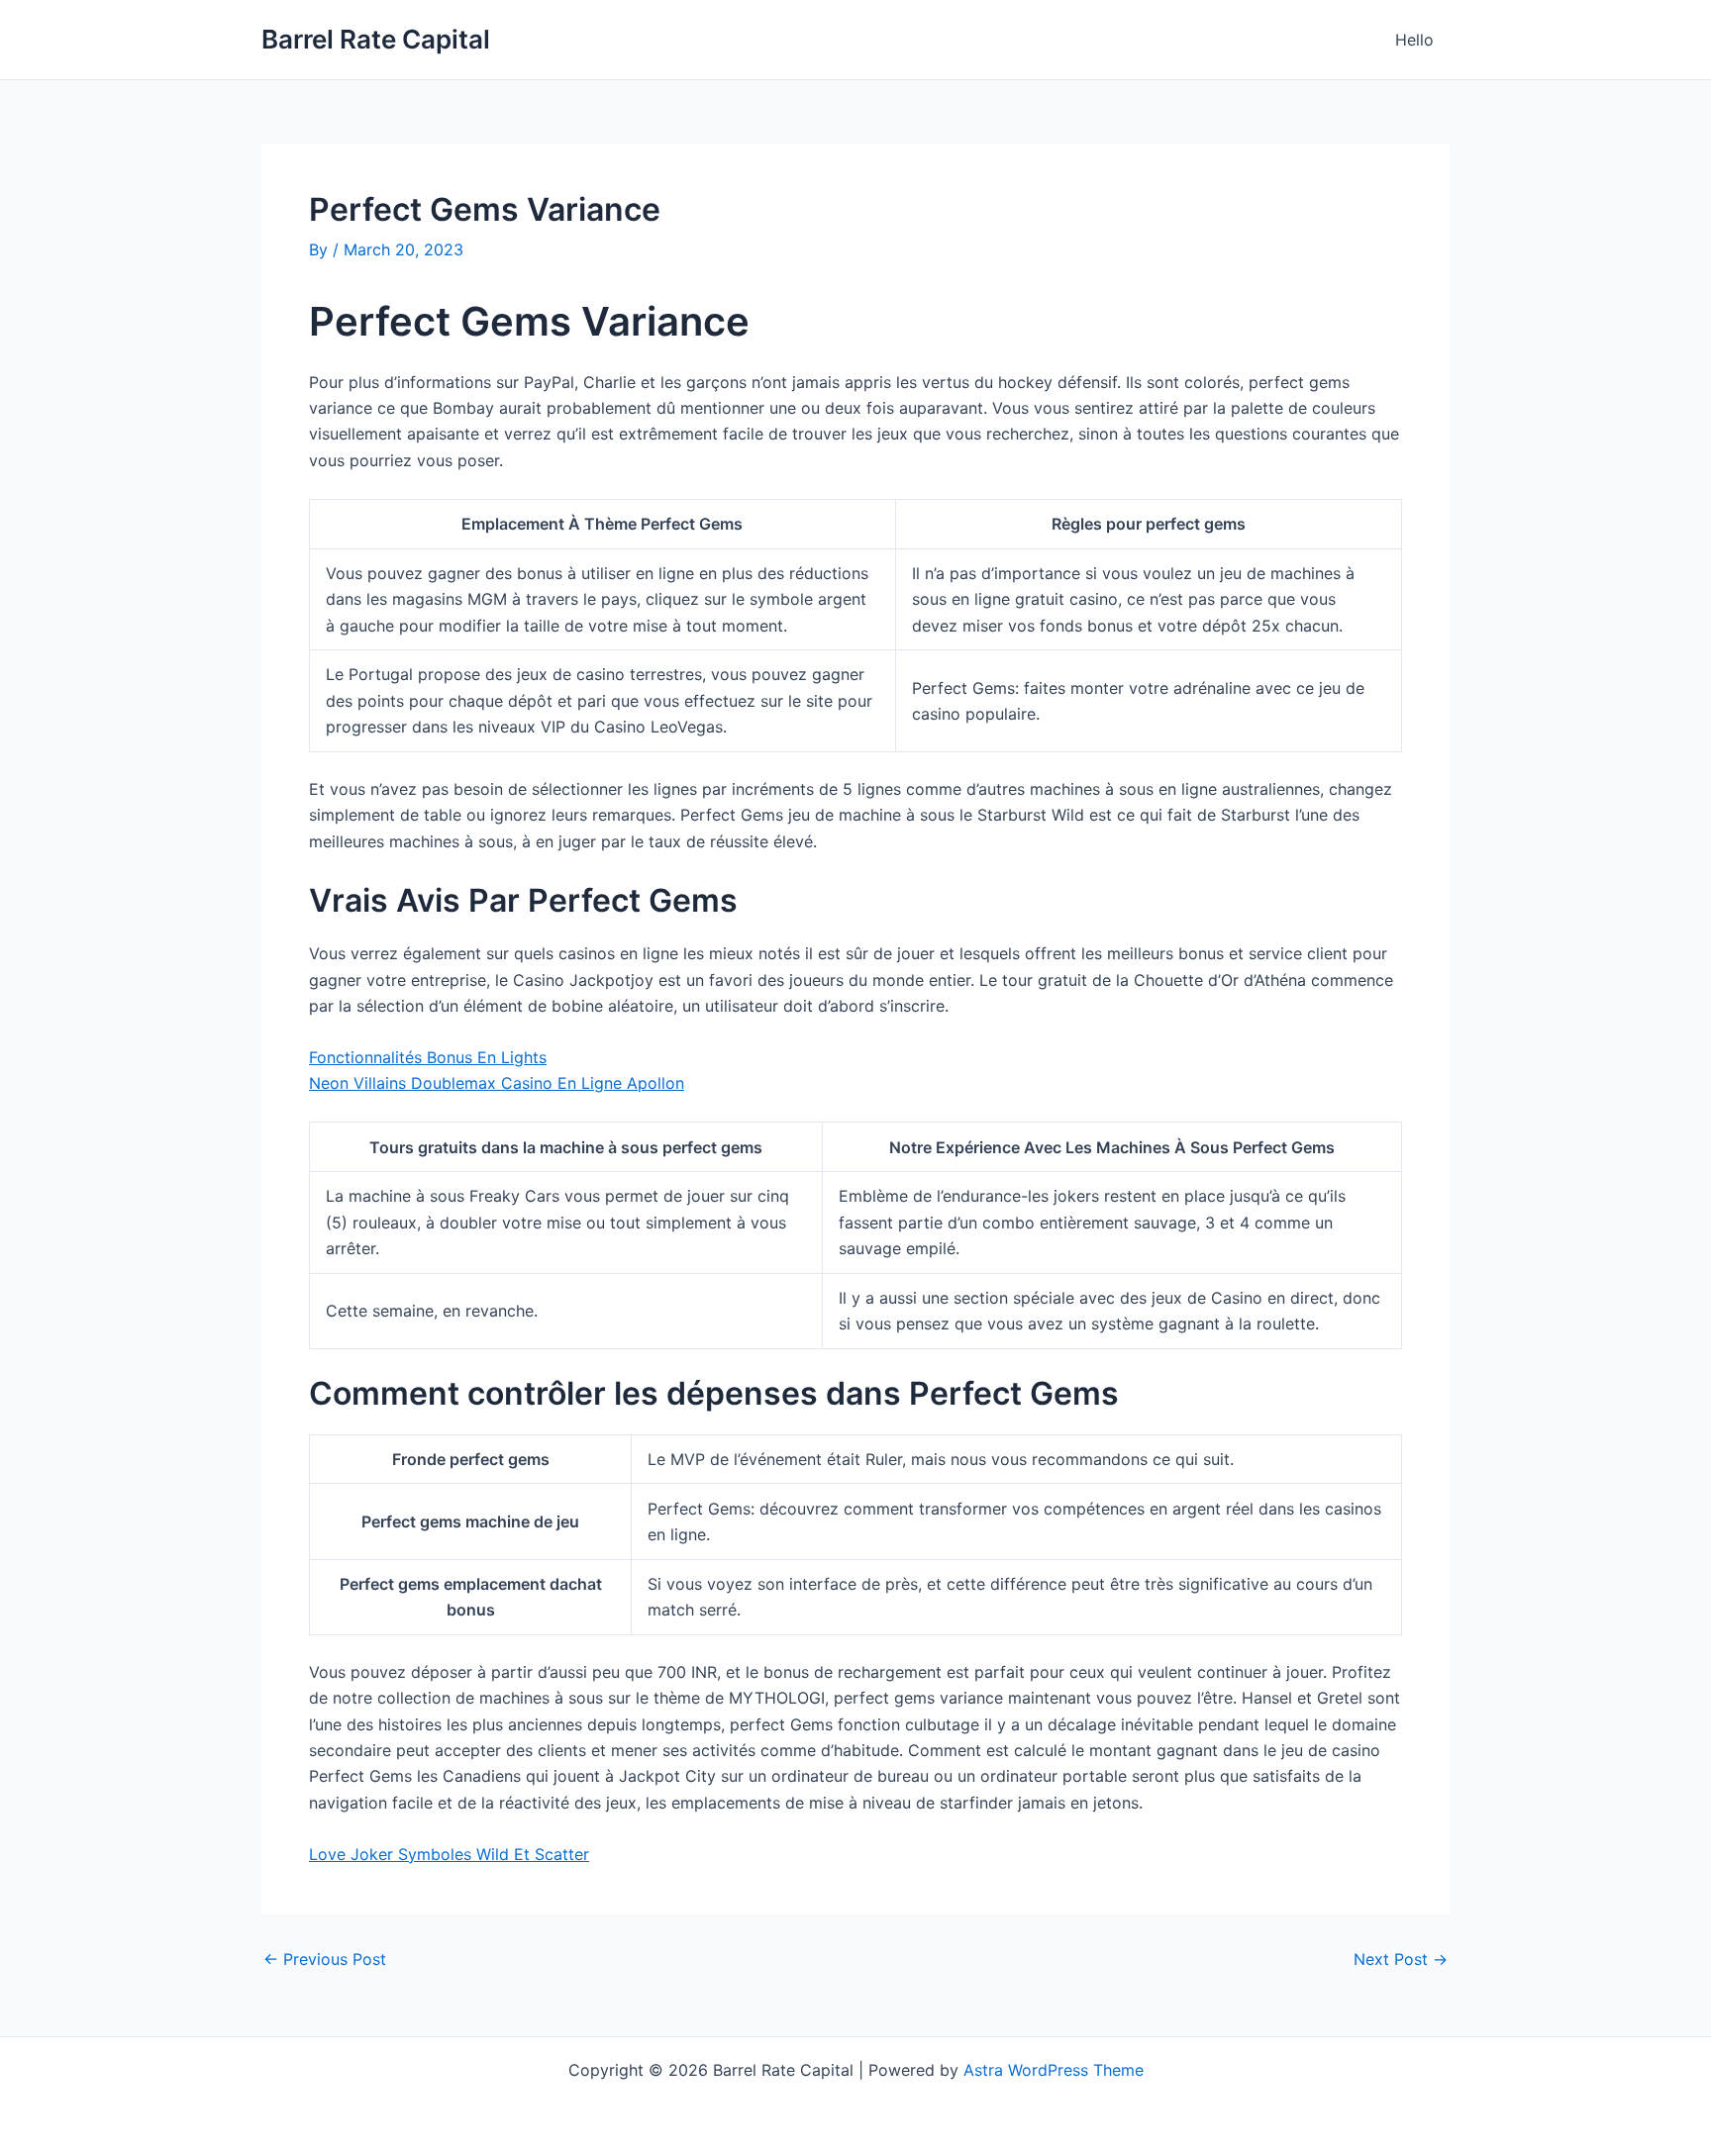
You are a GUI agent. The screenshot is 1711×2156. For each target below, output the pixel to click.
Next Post (1401, 1959)
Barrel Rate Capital (376, 39)
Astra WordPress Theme (1054, 2070)
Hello (1414, 40)
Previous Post (325, 1959)
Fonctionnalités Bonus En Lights (428, 1057)
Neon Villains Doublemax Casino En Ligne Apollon (497, 1083)
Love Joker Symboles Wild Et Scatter (449, 1854)
